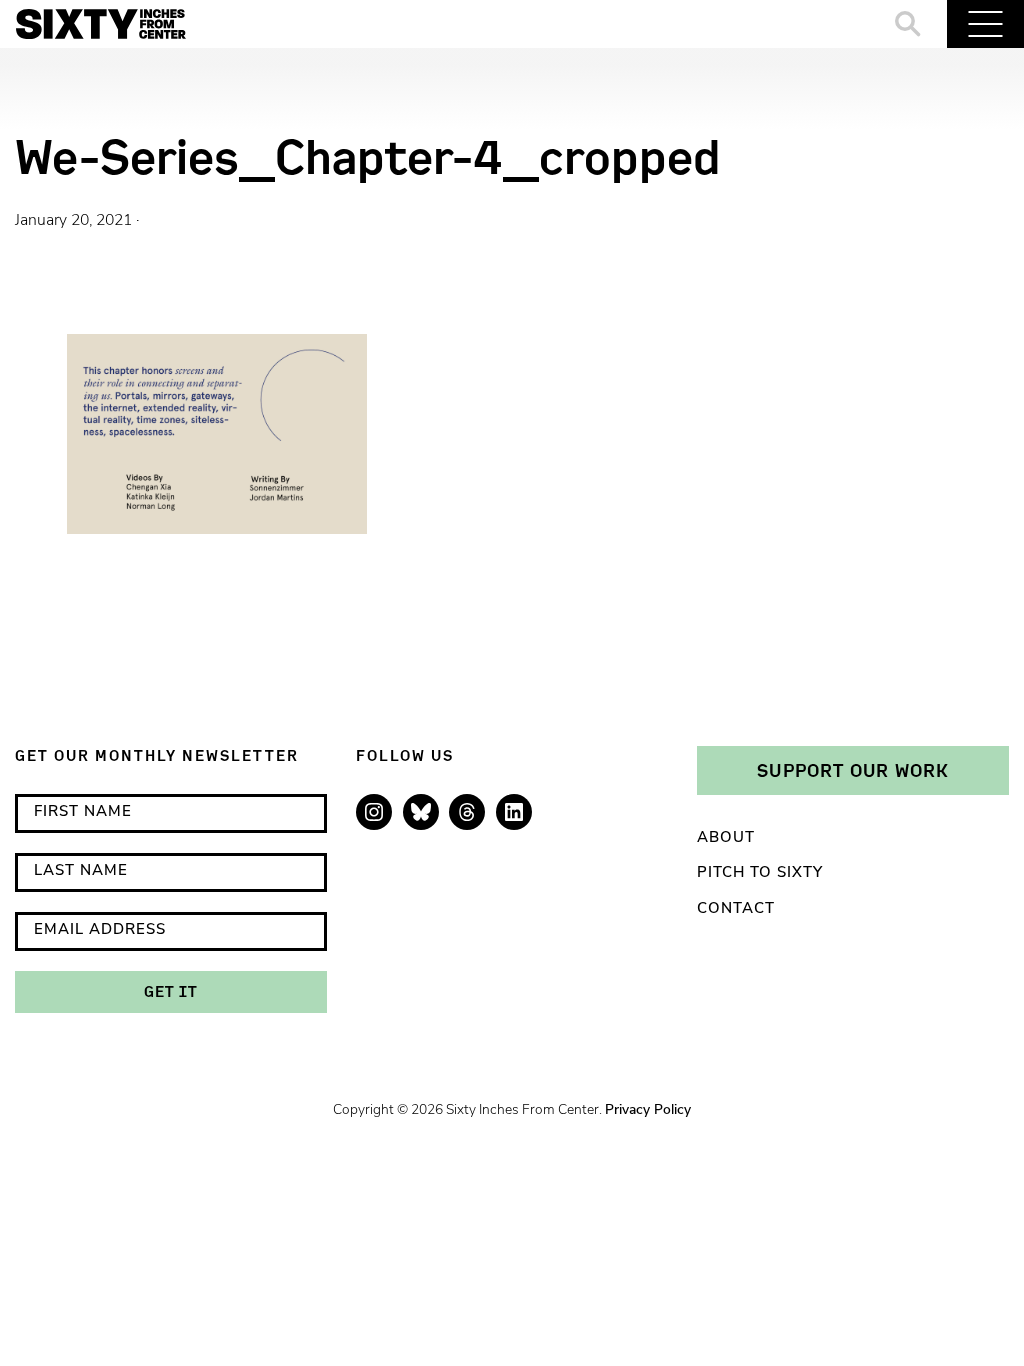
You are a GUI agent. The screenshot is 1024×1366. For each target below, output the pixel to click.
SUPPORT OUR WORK (853, 770)
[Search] (908, 24)
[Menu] (985, 24)
